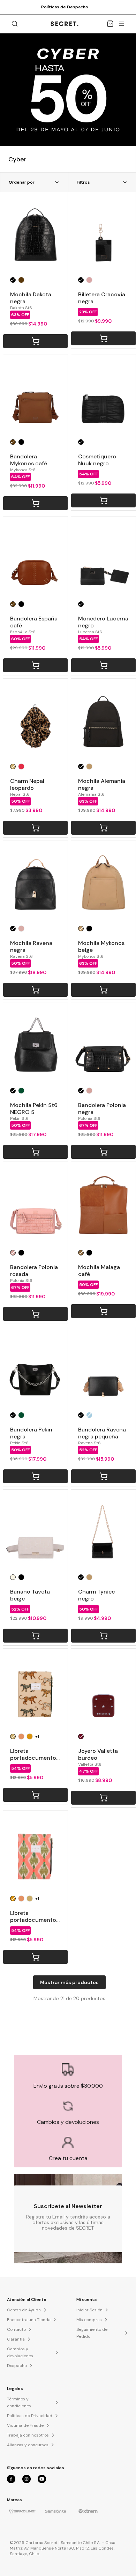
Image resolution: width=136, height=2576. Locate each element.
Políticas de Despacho (65, 7)
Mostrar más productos (69, 1982)
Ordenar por (22, 182)
